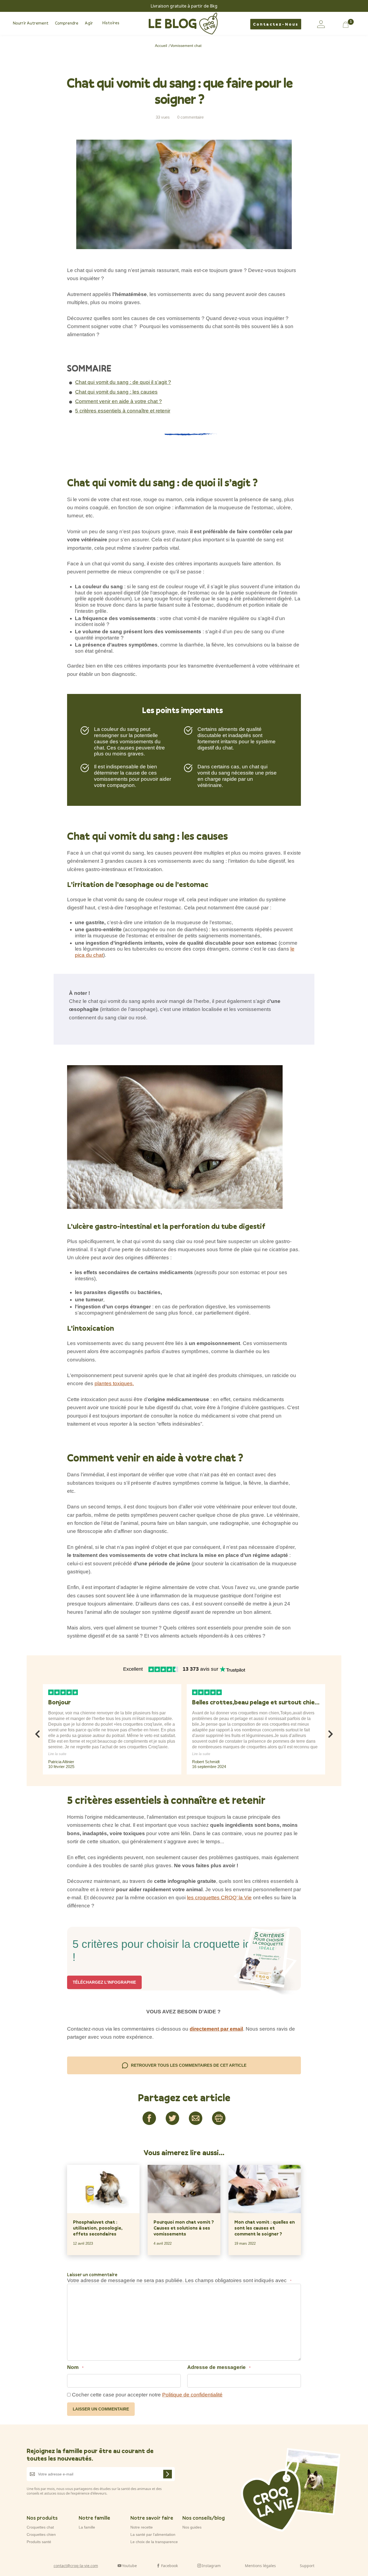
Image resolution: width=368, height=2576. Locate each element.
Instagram (211, 2565)
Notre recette (142, 2527)
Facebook (169, 2565)
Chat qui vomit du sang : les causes (116, 392)
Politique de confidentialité (192, 2395)
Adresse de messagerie (219, 2367)
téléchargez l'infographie (104, 1982)
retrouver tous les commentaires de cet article (189, 2065)
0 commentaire (190, 117)
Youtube (129, 2565)
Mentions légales (260, 2565)
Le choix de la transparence (154, 2542)
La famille (87, 2527)
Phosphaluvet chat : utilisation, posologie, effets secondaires (98, 2228)
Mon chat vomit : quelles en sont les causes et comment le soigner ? (265, 2228)
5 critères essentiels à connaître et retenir (123, 411)
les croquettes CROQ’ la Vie (219, 1898)
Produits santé (39, 2542)
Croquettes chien (41, 2534)
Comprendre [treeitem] (67, 23)
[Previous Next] (42, 1779)
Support (307, 2565)
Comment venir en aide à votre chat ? (119, 401)
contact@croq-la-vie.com (76, 2565)
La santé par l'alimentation (153, 2534)
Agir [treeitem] (89, 23)
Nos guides (192, 2527)
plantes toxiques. (114, 1383)
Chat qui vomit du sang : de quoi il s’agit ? (123, 382)
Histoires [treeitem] (111, 23)
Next (331, 1732)
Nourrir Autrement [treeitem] (31, 23)
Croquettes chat (40, 2527)
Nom (75, 2367)
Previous (37, 1732)
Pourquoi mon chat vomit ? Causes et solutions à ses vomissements (184, 2228)
